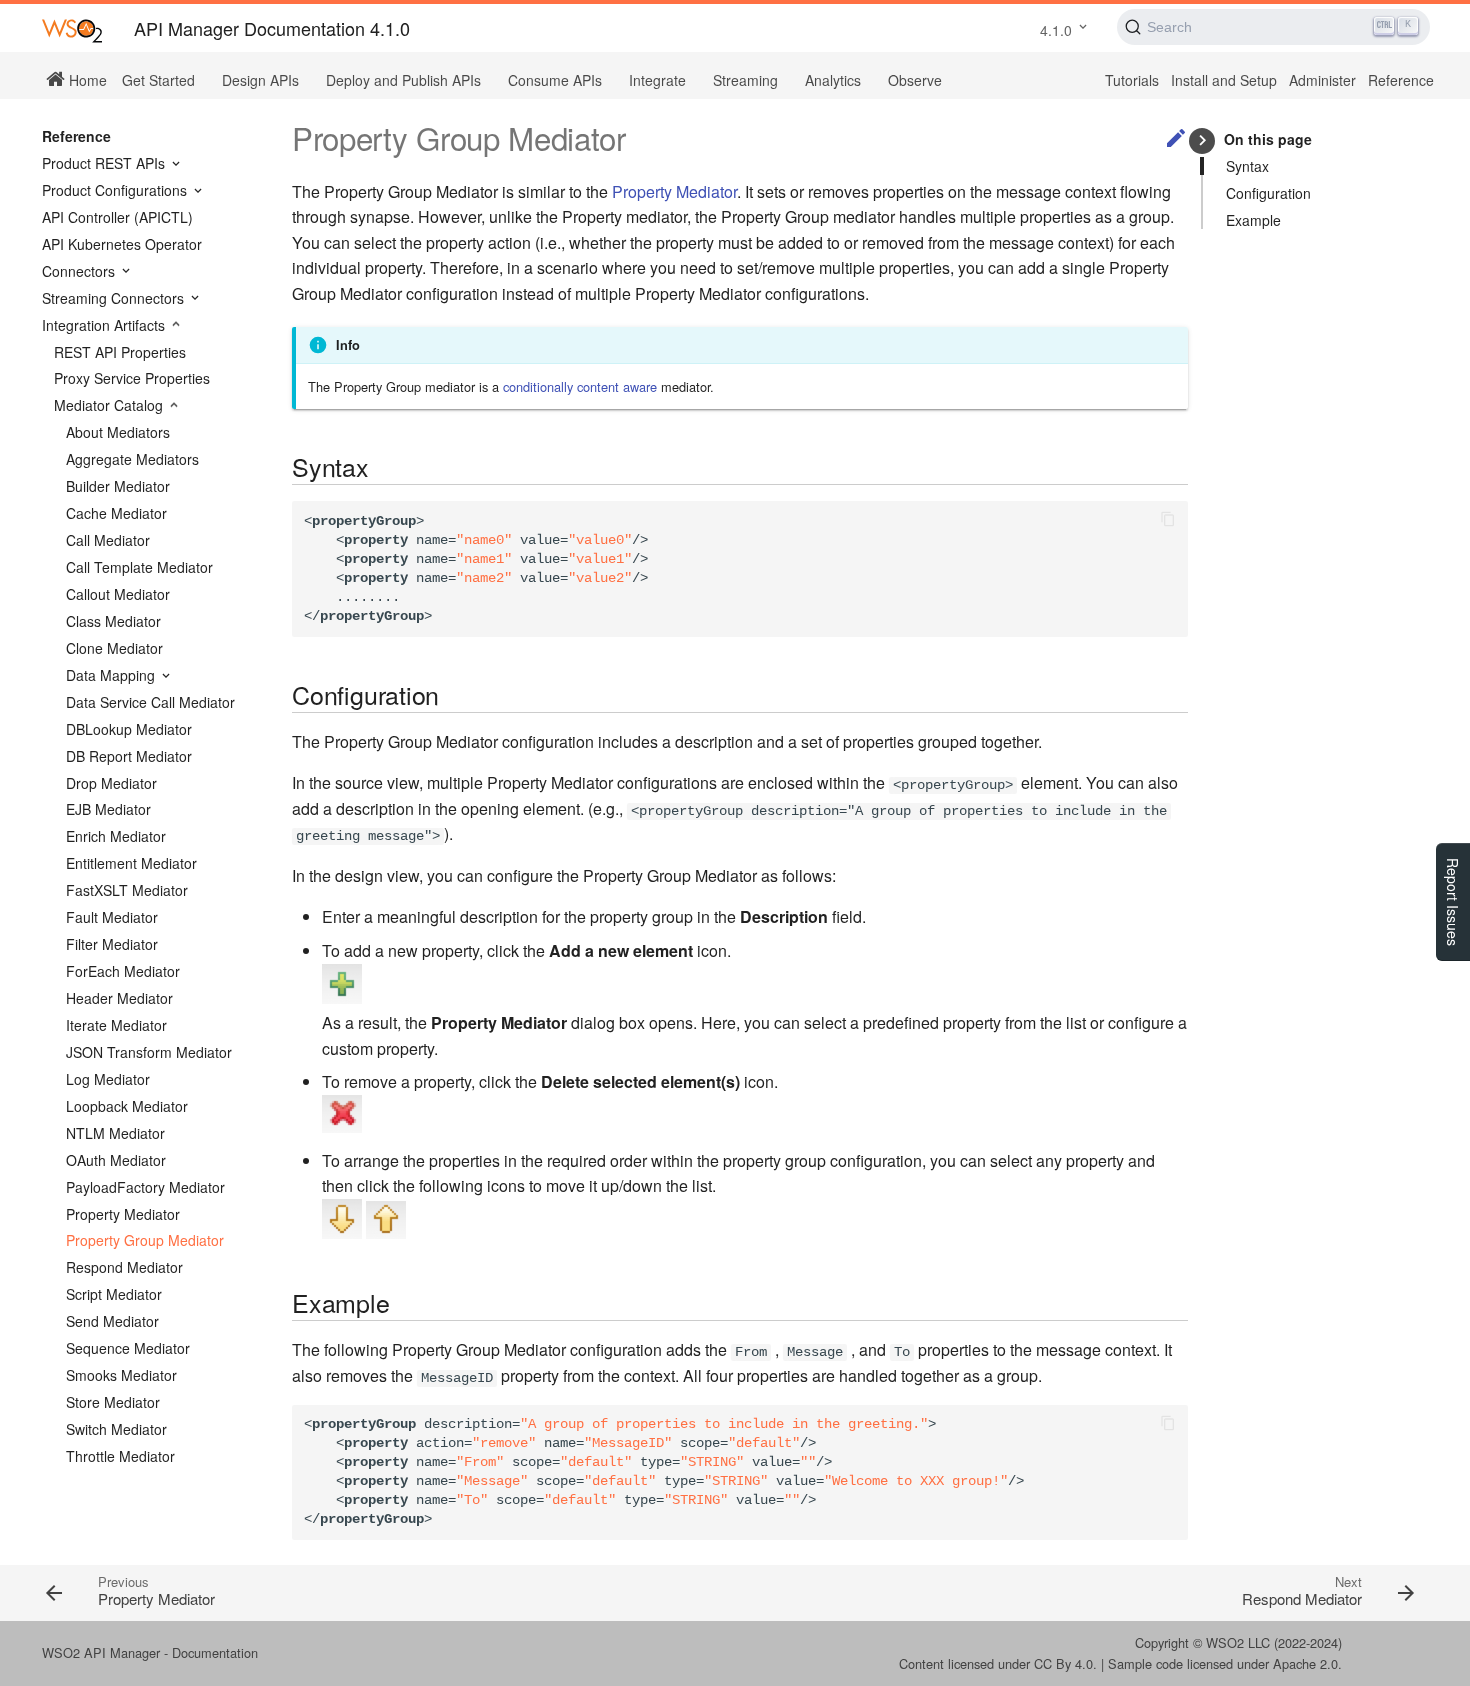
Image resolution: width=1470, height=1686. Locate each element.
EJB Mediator (108, 809)
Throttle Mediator (120, 1456)
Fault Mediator (112, 917)
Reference (1401, 80)
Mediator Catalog (110, 405)
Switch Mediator (116, 1429)
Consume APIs (555, 80)
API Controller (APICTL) (117, 217)
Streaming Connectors (115, 298)
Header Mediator (119, 998)
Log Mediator (108, 1079)
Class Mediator (113, 621)
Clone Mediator (114, 648)
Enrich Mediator (116, 836)
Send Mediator (112, 1321)
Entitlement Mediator (131, 863)
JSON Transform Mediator (149, 1052)
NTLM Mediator (115, 1133)
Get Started (158, 80)
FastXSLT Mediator (127, 890)
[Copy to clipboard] (1168, 521)
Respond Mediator (124, 1267)
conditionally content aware (580, 386)
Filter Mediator (112, 944)
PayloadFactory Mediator (145, 1187)
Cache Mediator (116, 513)
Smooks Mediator (121, 1375)
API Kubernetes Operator (122, 244)
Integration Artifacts (105, 325)
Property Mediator (123, 1214)
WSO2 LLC (1238, 1642)
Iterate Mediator (116, 1025)
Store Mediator (113, 1402)
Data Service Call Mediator (150, 702)
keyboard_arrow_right (1202, 140)
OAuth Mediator (116, 1160)
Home (86, 79)
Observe (915, 80)
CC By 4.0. (1065, 1663)
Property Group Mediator (145, 1240)
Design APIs (260, 80)
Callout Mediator (118, 594)
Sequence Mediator (128, 1348)
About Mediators (118, 432)
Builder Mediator (118, 486)
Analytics (833, 80)
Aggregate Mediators (132, 459)
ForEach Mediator (123, 971)
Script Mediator (114, 1294)
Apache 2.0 (1305, 1663)
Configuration (1268, 193)
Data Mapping (112, 675)
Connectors (80, 271)
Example (1253, 220)
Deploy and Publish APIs (403, 80)
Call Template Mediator (139, 567)
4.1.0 (1056, 30)
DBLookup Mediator (129, 729)
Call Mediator (108, 540)
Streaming (745, 80)
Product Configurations (116, 190)
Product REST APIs (105, 163)
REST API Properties (120, 352)
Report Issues (1453, 902)
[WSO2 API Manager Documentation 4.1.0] (72, 29)
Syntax (1247, 166)
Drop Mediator (111, 783)
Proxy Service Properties (132, 378)
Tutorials (1132, 80)
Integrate (657, 80)
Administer (1322, 80)
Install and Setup (1224, 80)
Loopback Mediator (127, 1106)
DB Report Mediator (129, 756)
